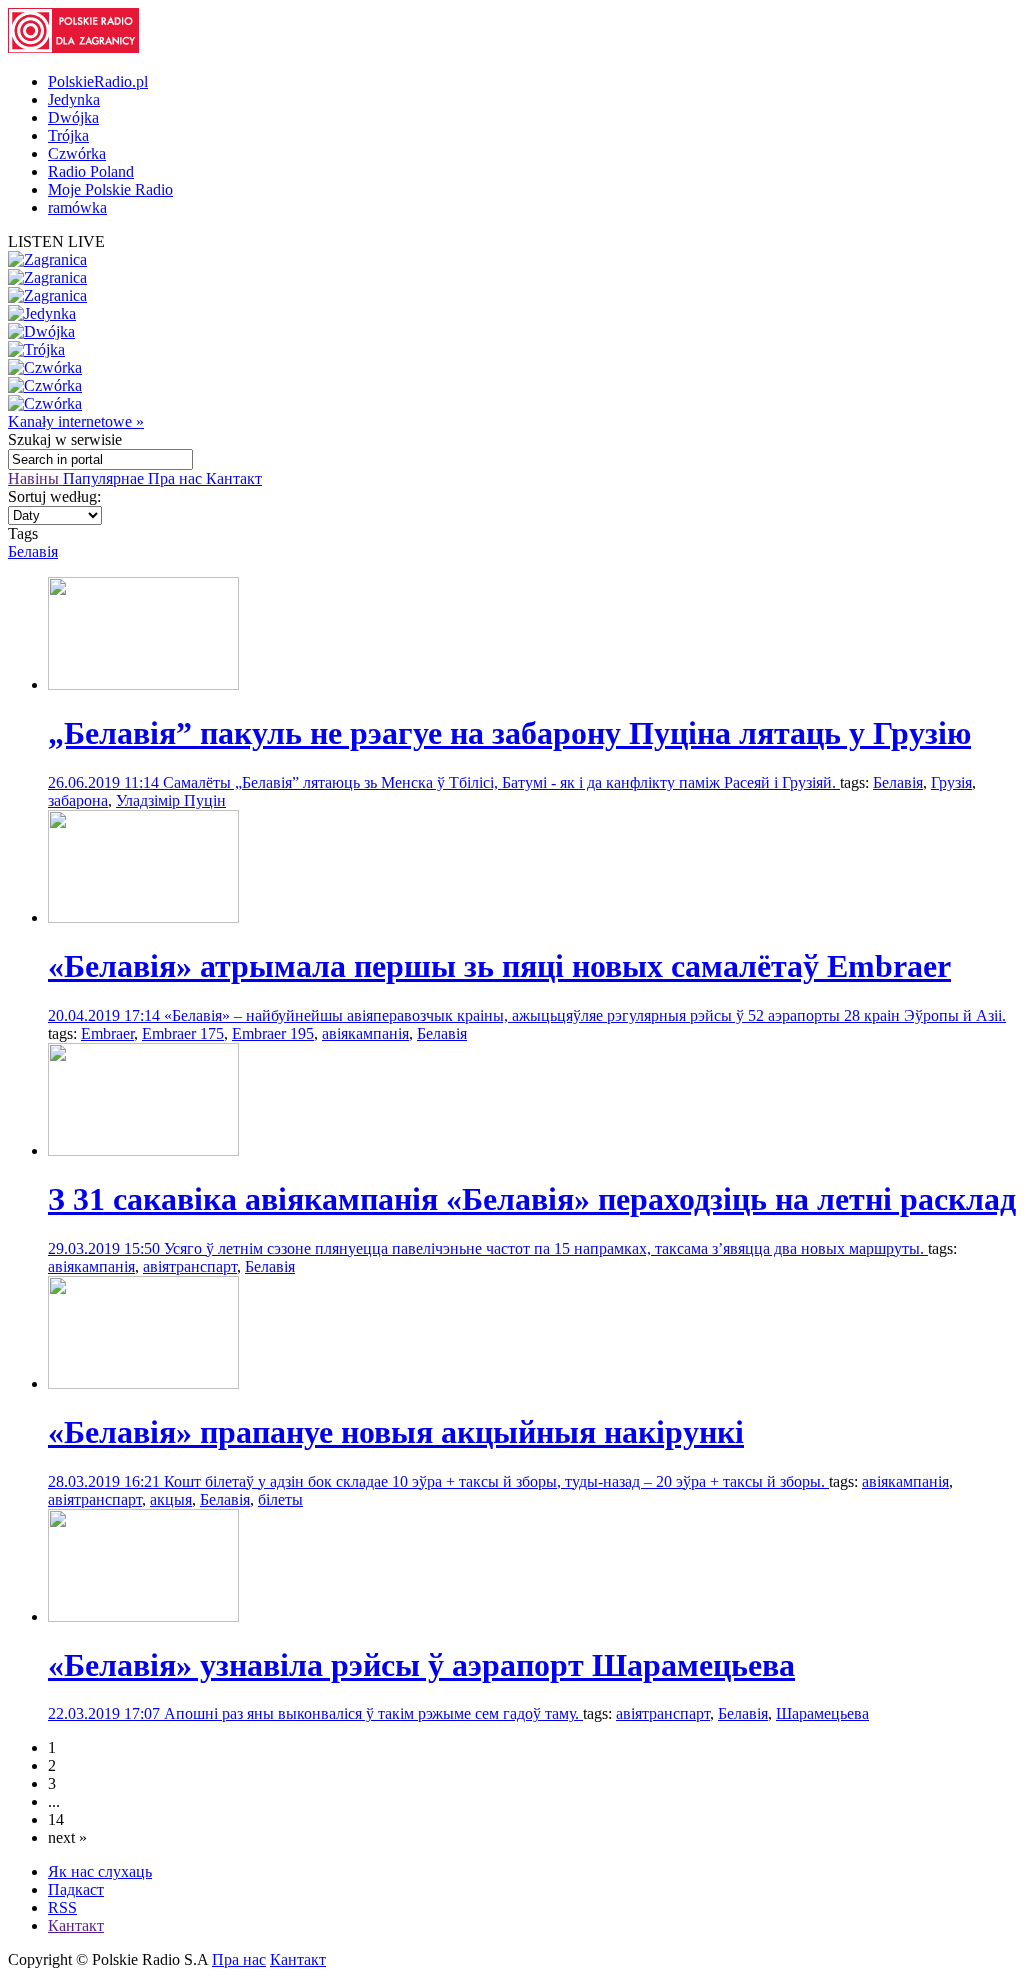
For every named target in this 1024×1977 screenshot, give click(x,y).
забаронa (78, 800)
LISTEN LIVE (56, 241)
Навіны (35, 478)
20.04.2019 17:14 (106, 1015)
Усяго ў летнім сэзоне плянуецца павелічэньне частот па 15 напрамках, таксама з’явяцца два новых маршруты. (546, 1248)
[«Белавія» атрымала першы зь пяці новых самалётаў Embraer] (143, 917)
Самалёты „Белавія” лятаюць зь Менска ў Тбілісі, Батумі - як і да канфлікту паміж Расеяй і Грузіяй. (501, 782)
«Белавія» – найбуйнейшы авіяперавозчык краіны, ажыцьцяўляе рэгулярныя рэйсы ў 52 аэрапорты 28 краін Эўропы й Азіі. (585, 1015)
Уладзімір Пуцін (171, 800)
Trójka (68, 135)
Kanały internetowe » (76, 421)
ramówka (77, 207)
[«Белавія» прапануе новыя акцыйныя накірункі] (143, 1383)
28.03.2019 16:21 (106, 1481)
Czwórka (77, 153)
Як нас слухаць (100, 1871)
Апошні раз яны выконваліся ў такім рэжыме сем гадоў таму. (373, 1713)
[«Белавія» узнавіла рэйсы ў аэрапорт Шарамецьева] (143, 1616)
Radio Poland (91, 171)
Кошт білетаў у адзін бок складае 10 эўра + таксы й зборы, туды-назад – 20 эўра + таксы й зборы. (496, 1481)
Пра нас (177, 478)
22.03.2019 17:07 (106, 1713)
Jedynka (74, 99)
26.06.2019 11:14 (105, 782)
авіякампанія (365, 1033)
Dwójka (73, 117)
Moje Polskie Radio (110, 189)
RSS (62, 1907)
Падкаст (76, 1889)
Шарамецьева (822, 1713)
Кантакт (234, 478)
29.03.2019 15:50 (106, 1248)
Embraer (107, 1033)
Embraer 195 (273, 1033)
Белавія (33, 551)
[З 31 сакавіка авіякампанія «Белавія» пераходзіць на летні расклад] (143, 1150)
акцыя (171, 1499)
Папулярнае (105, 478)
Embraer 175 (183, 1033)
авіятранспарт (190, 1266)
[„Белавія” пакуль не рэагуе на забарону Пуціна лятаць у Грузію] (143, 684)
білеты (280, 1499)
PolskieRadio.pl (98, 81)
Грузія (951, 782)
